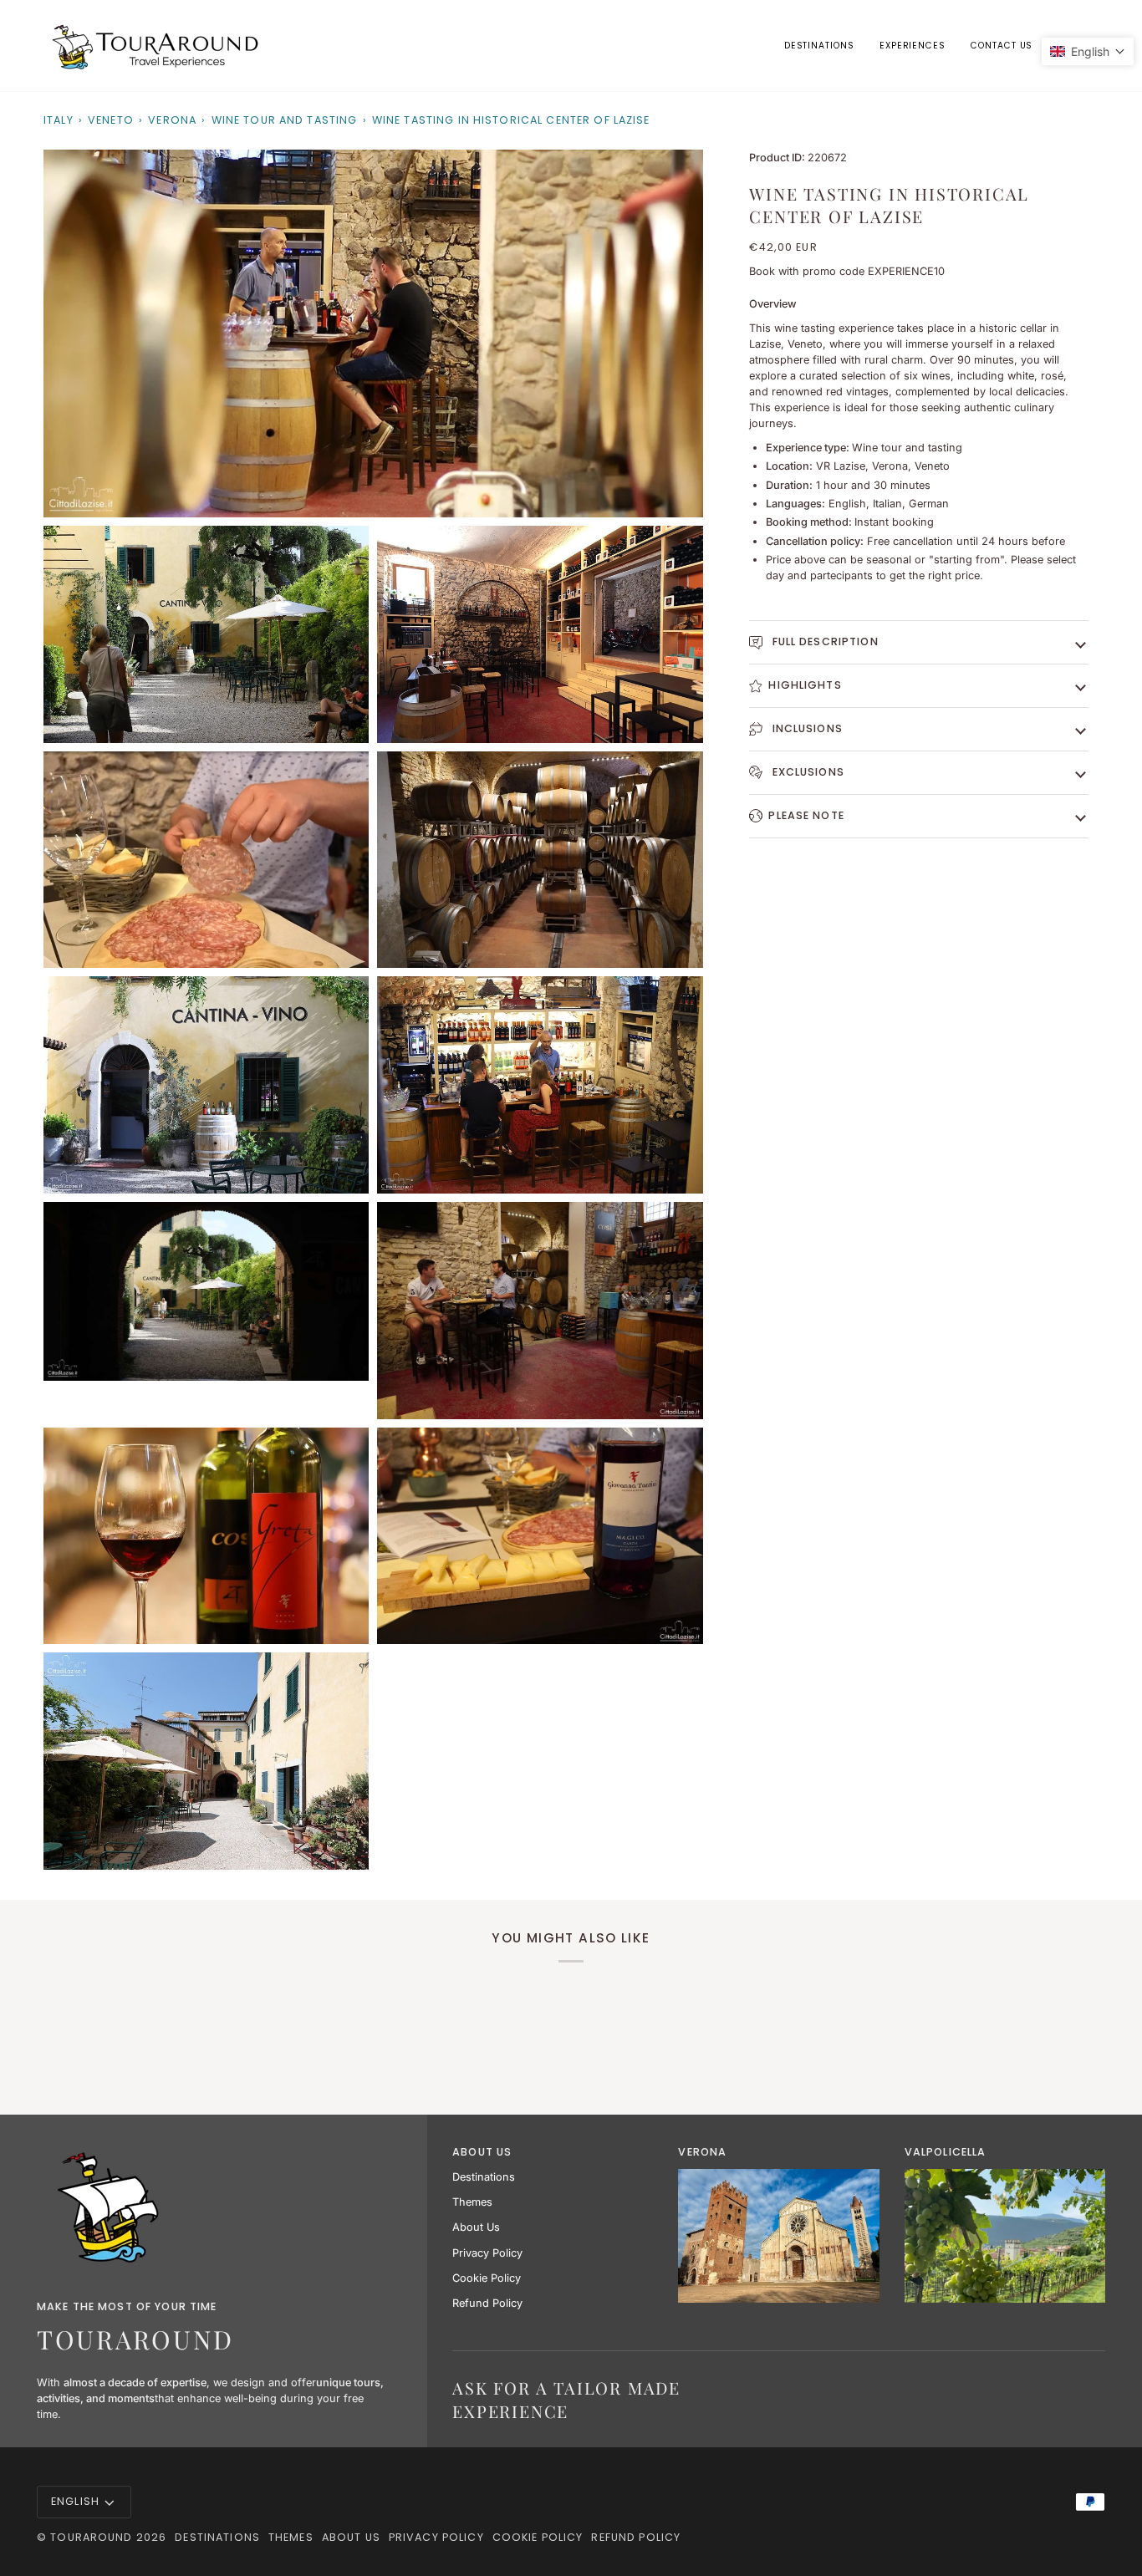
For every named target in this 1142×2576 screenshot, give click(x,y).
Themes (472, 2202)
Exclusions (806, 772)
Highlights (805, 685)
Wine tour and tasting (285, 120)
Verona (172, 120)
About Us (476, 2227)
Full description (823, 641)
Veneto (111, 120)
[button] (913, 46)
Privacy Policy (487, 2253)
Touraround (91, 2537)
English (75, 2501)
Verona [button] (702, 2152)
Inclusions (805, 728)
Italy (59, 120)
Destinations (484, 2177)
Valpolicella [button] (946, 2152)
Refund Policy (487, 2303)
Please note (806, 815)
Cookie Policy (487, 2278)
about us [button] (482, 2152)
